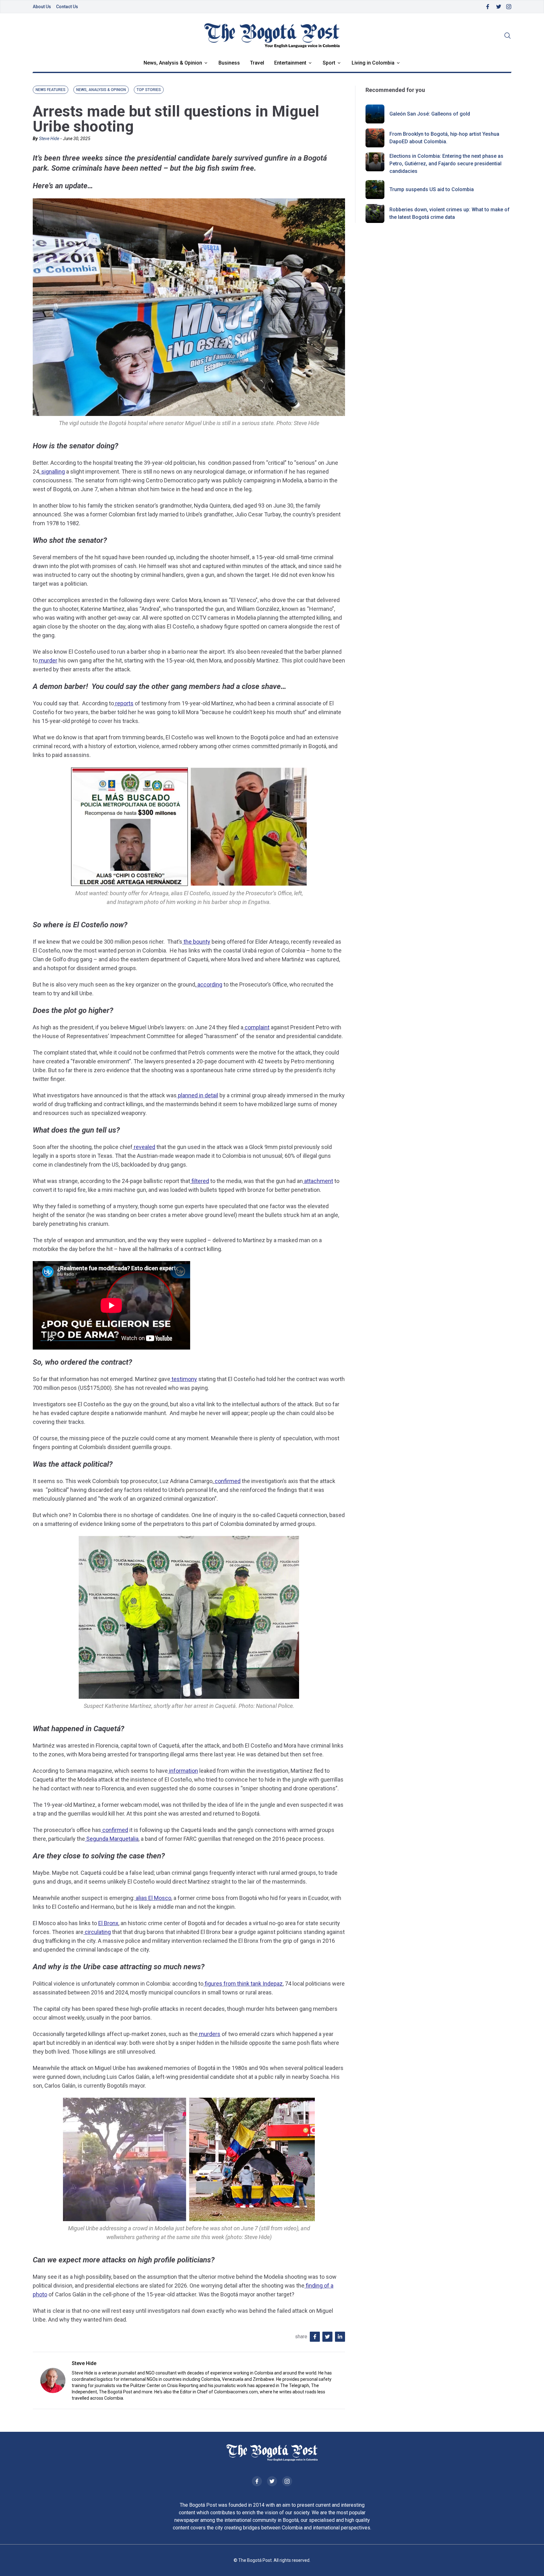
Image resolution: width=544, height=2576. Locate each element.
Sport (329, 63)
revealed (144, 1147)
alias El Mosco (153, 1898)
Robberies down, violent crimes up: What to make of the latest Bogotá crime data (450, 213)
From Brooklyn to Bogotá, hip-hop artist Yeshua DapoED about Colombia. (444, 138)
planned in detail (197, 1095)
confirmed (227, 1481)
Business (229, 63)
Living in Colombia (373, 63)
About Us (42, 7)
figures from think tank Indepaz (243, 1984)
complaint (256, 1027)
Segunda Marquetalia (112, 1839)
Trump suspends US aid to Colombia (432, 189)
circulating (97, 1932)
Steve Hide (49, 139)
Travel (257, 63)
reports (124, 703)
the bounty (196, 942)
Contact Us (67, 7)
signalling (52, 472)
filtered (200, 1181)
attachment (318, 1181)
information (183, 1771)
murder (48, 660)
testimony (184, 1379)
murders (209, 2034)
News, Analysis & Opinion (173, 63)
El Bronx (108, 1923)
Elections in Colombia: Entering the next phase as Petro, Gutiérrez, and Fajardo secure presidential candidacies (446, 164)
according (209, 984)
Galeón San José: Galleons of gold (430, 114)
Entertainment (290, 63)
